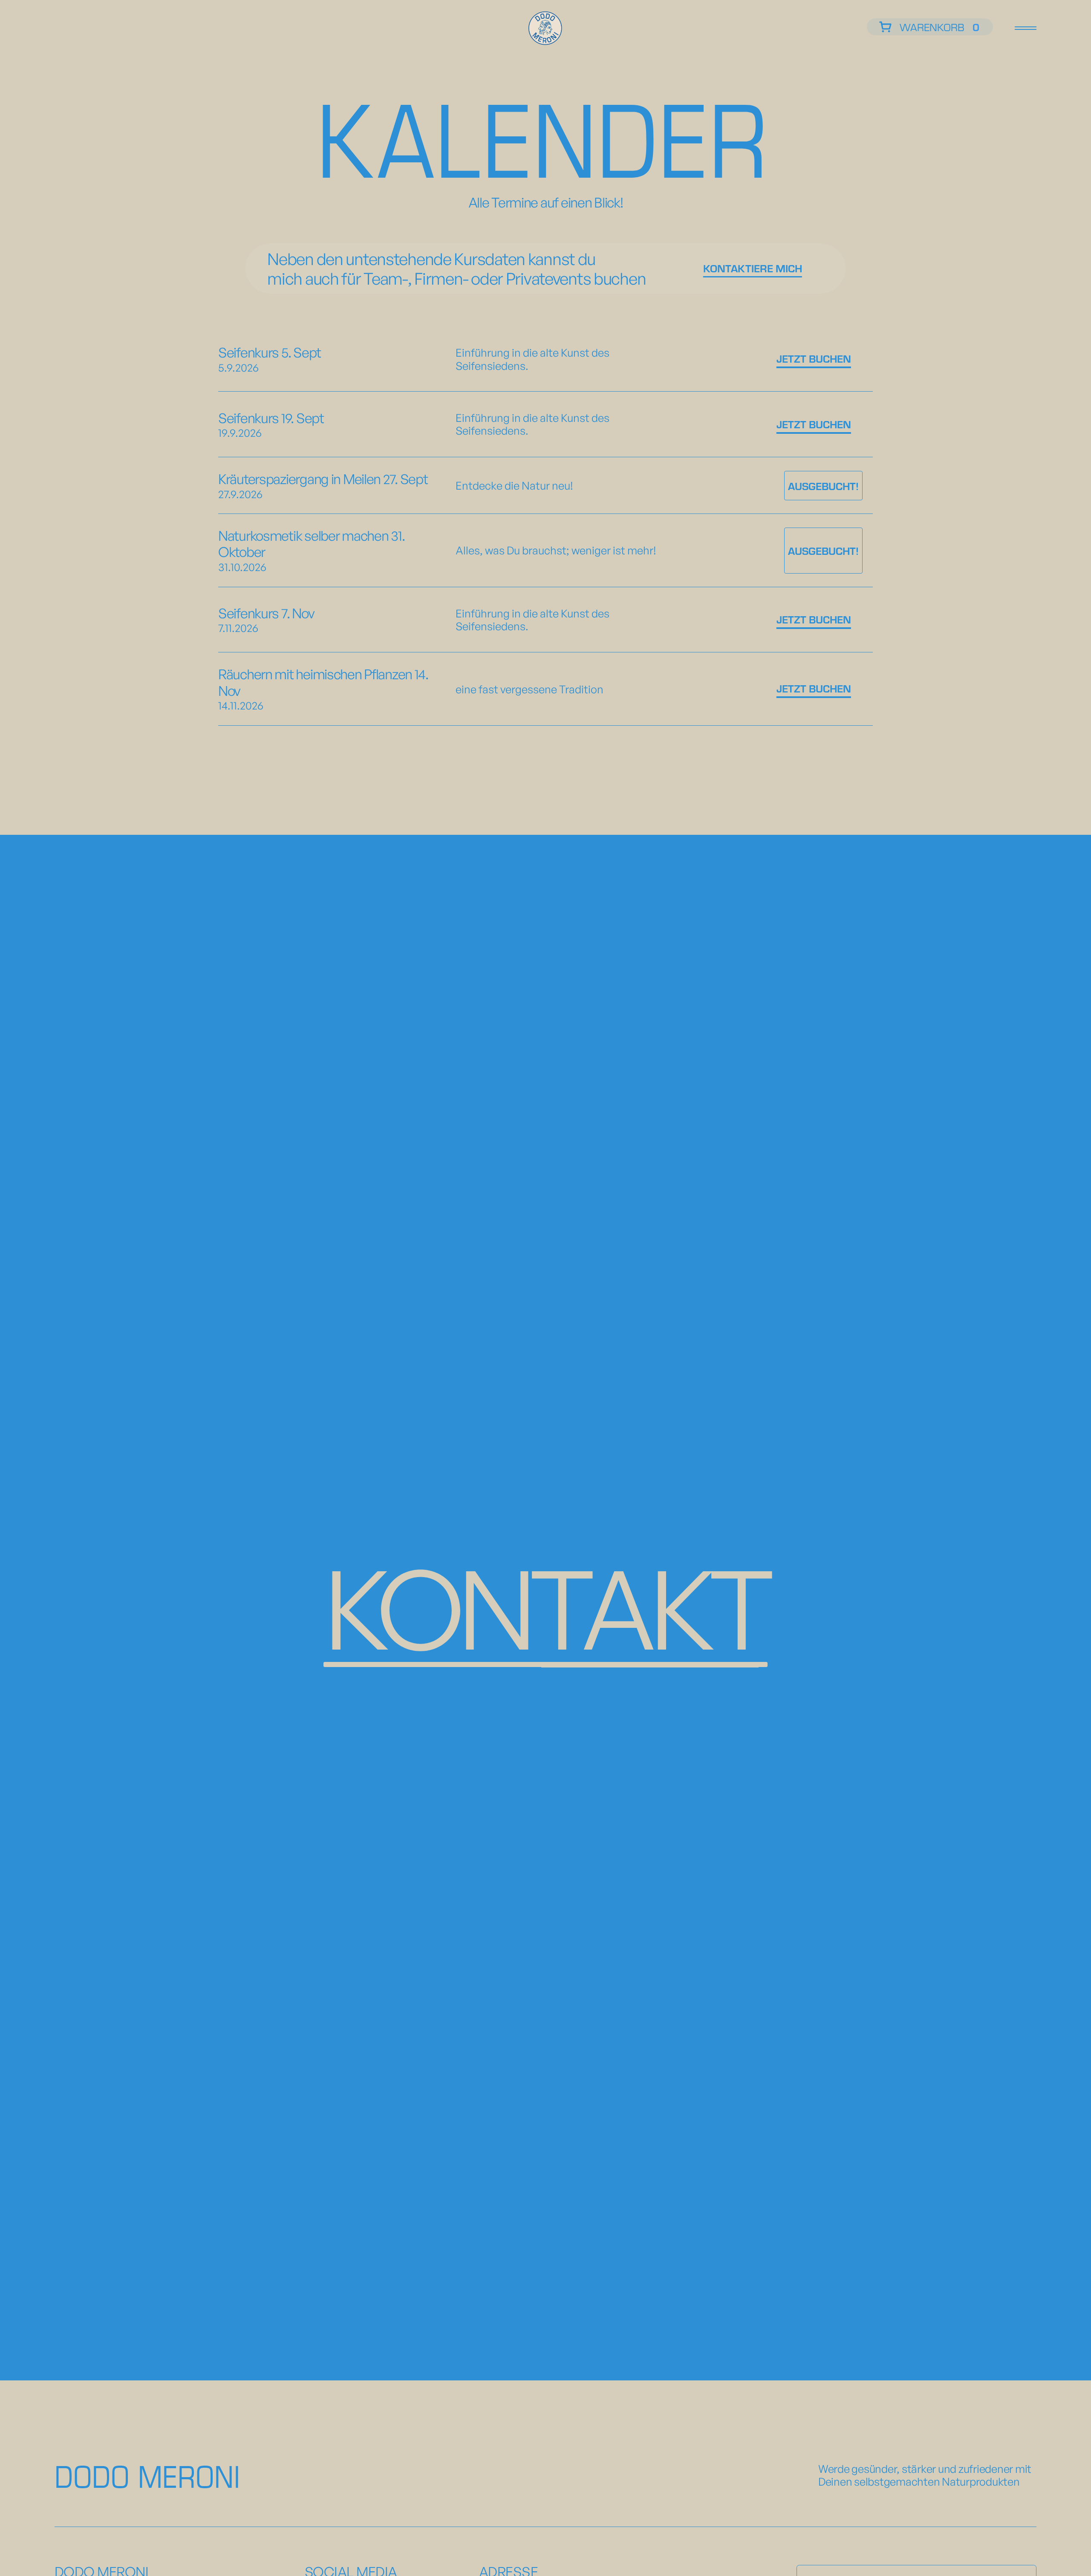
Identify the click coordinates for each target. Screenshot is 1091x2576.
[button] (930, 27)
